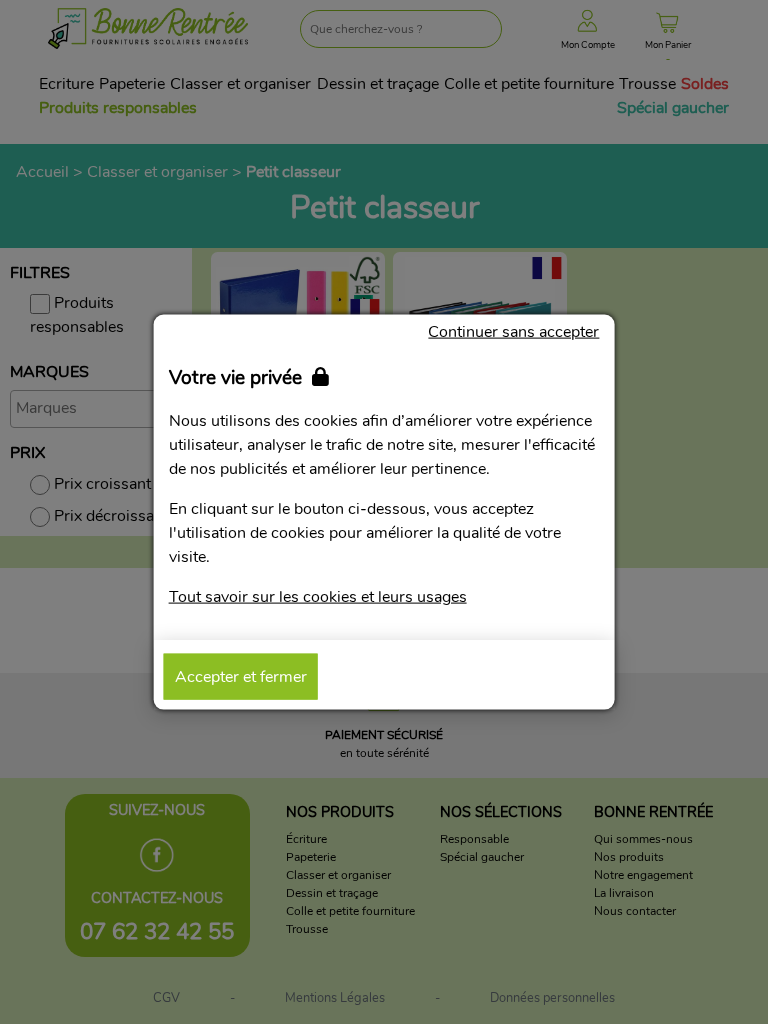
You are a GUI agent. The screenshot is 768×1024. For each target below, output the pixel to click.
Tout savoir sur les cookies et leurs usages (318, 596)
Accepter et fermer (241, 676)
